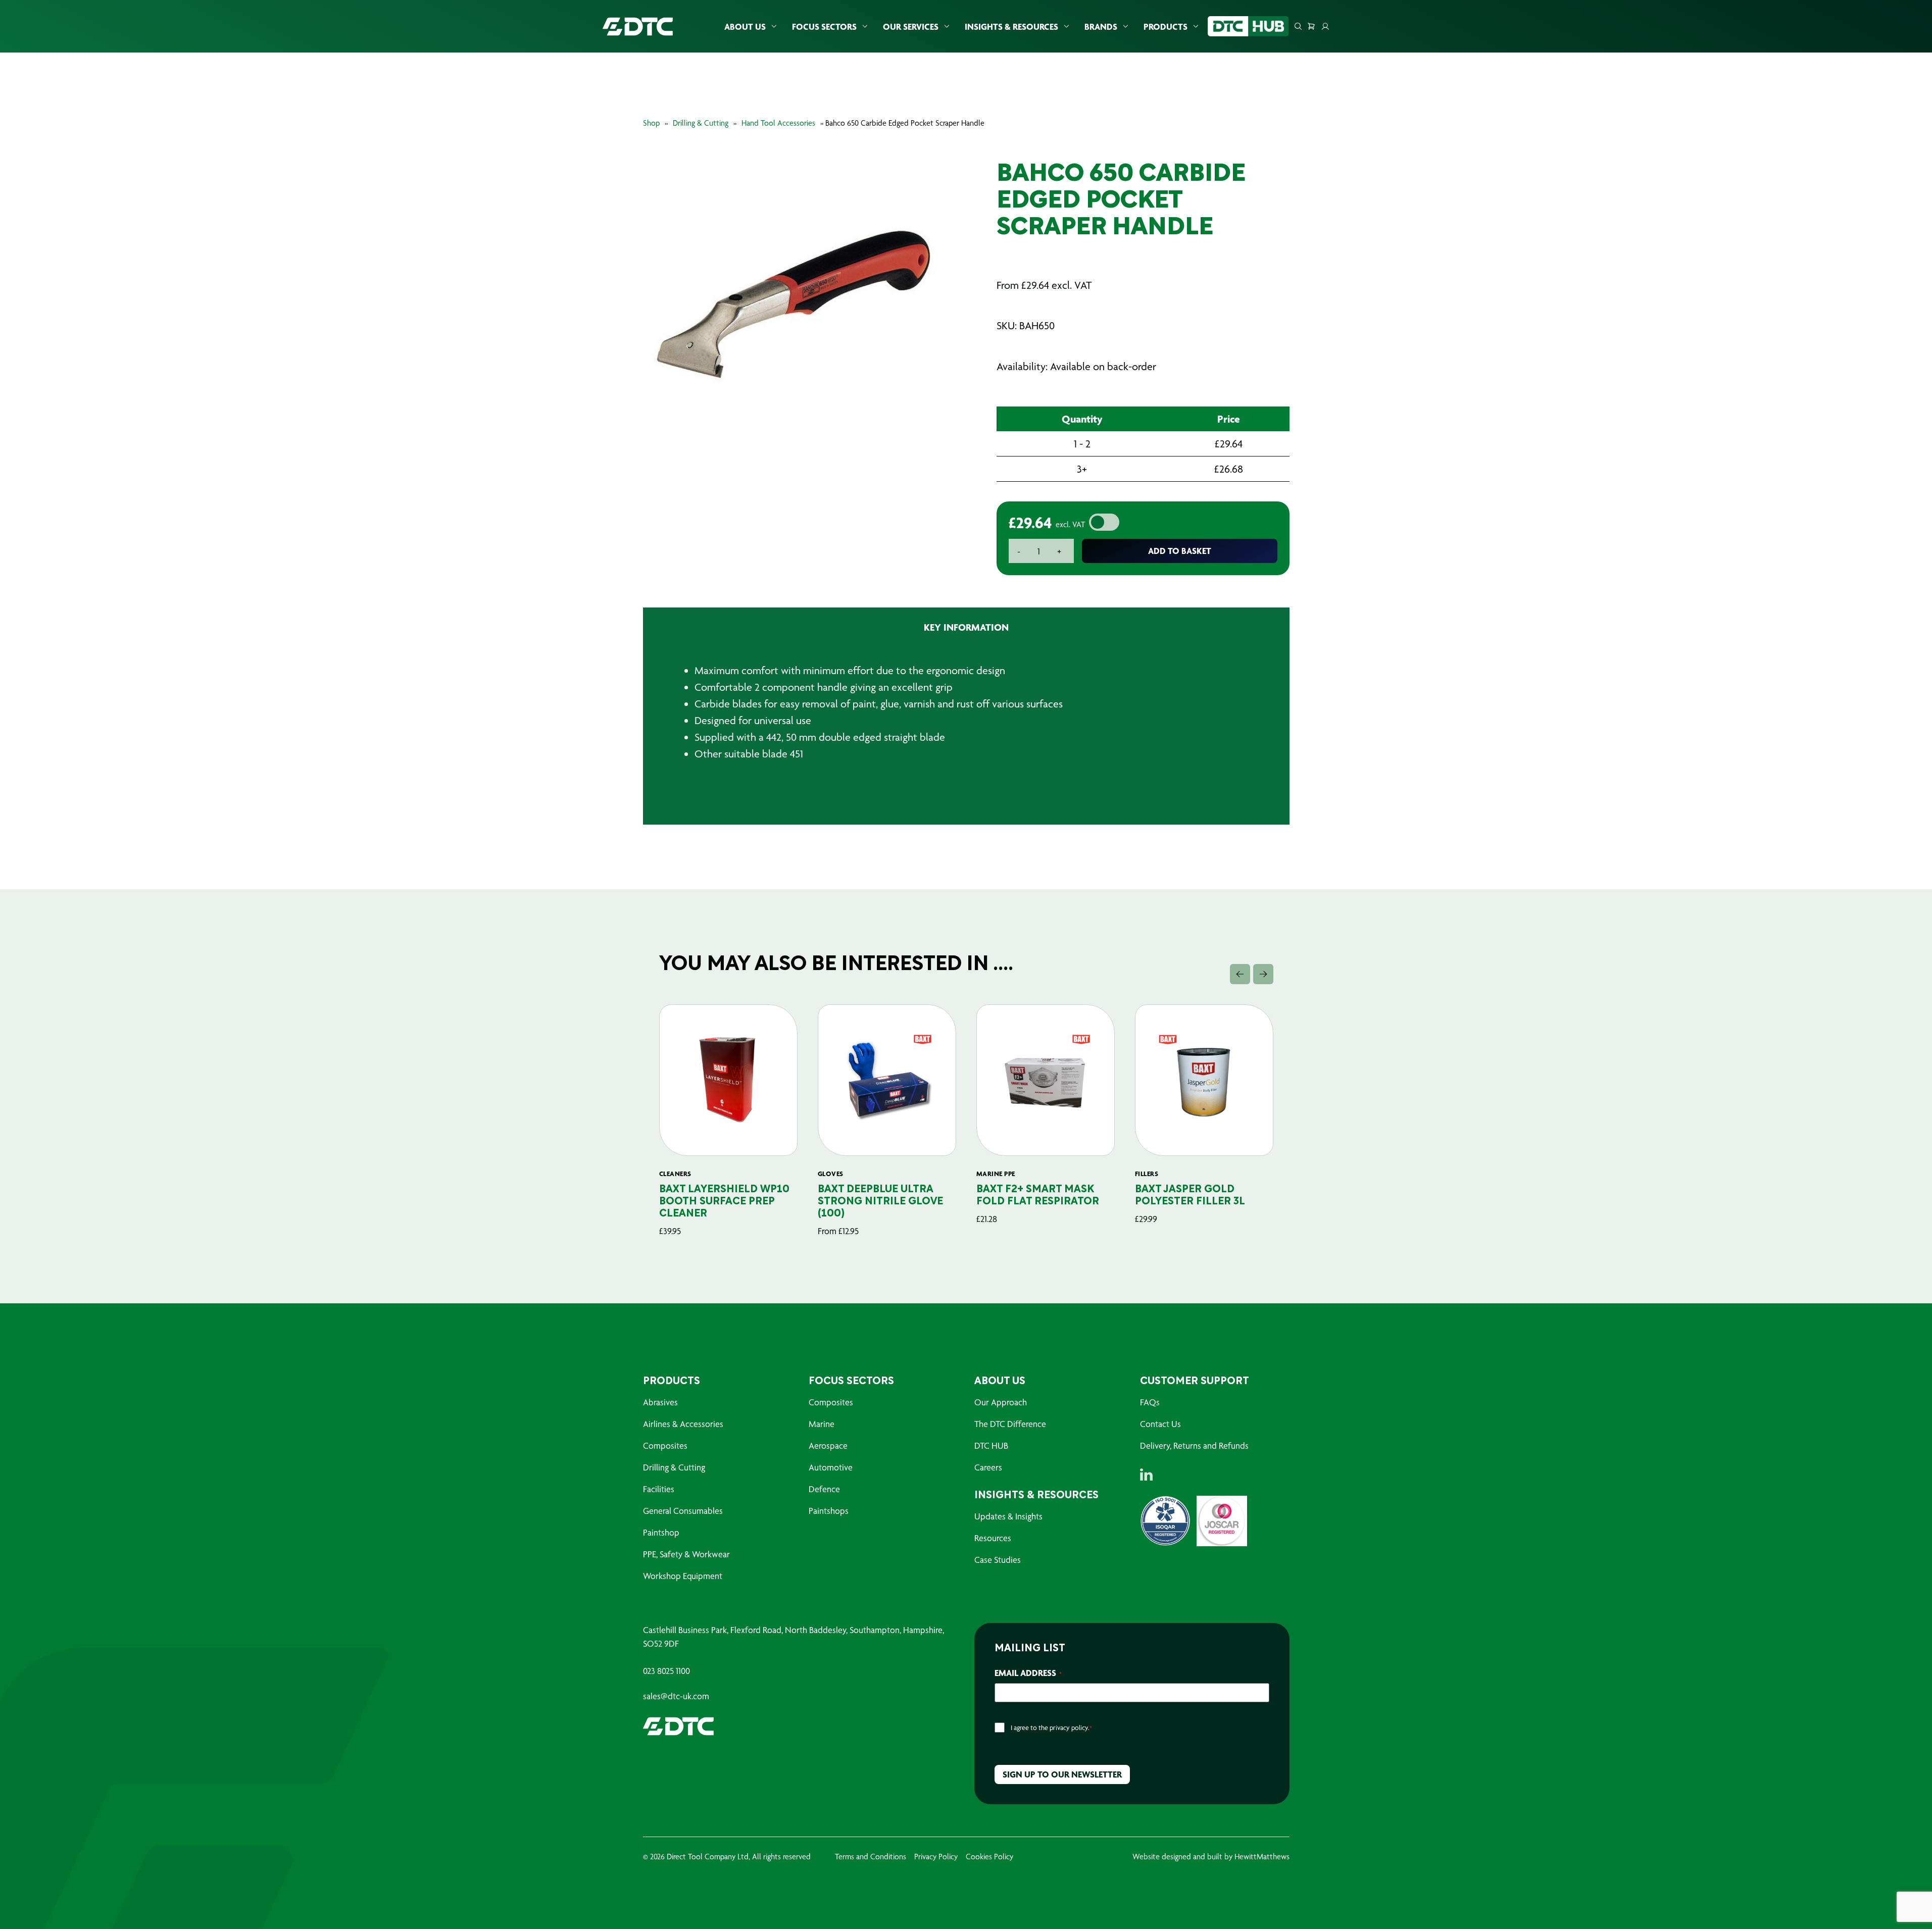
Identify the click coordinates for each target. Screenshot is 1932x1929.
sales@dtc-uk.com (676, 1696)
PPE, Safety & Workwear (686, 1554)
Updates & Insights (1008, 1516)
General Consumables (683, 1511)
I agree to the (1051, 1728)
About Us (745, 27)
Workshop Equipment (683, 1576)
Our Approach (1001, 1402)
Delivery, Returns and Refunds (1194, 1445)
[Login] (1325, 26)
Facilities (659, 1489)
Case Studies (998, 1560)
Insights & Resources (1011, 27)
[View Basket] (1311, 26)
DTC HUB (991, 1445)
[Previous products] (1240, 974)
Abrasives (660, 1402)
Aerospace (828, 1445)
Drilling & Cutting (701, 123)
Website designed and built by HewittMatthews (1211, 1857)
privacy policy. (1070, 1728)
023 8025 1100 (666, 1671)
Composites (665, 1445)
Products (1166, 27)
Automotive (831, 1467)
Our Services (911, 27)
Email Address (1028, 1673)
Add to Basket (1180, 551)
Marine (822, 1424)
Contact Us (1160, 1424)
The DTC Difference (1010, 1424)
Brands (1101, 27)
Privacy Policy (936, 1857)
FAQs (1150, 1402)
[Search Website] (1298, 26)
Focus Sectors (824, 27)
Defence (824, 1489)
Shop (651, 123)
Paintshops (829, 1511)
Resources (993, 1538)
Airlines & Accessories (683, 1424)
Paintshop (661, 1532)
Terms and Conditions (871, 1857)
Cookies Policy (989, 1857)
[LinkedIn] (1146, 1475)
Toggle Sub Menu (774, 27)
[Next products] (1263, 974)
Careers (988, 1467)
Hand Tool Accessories (778, 123)
